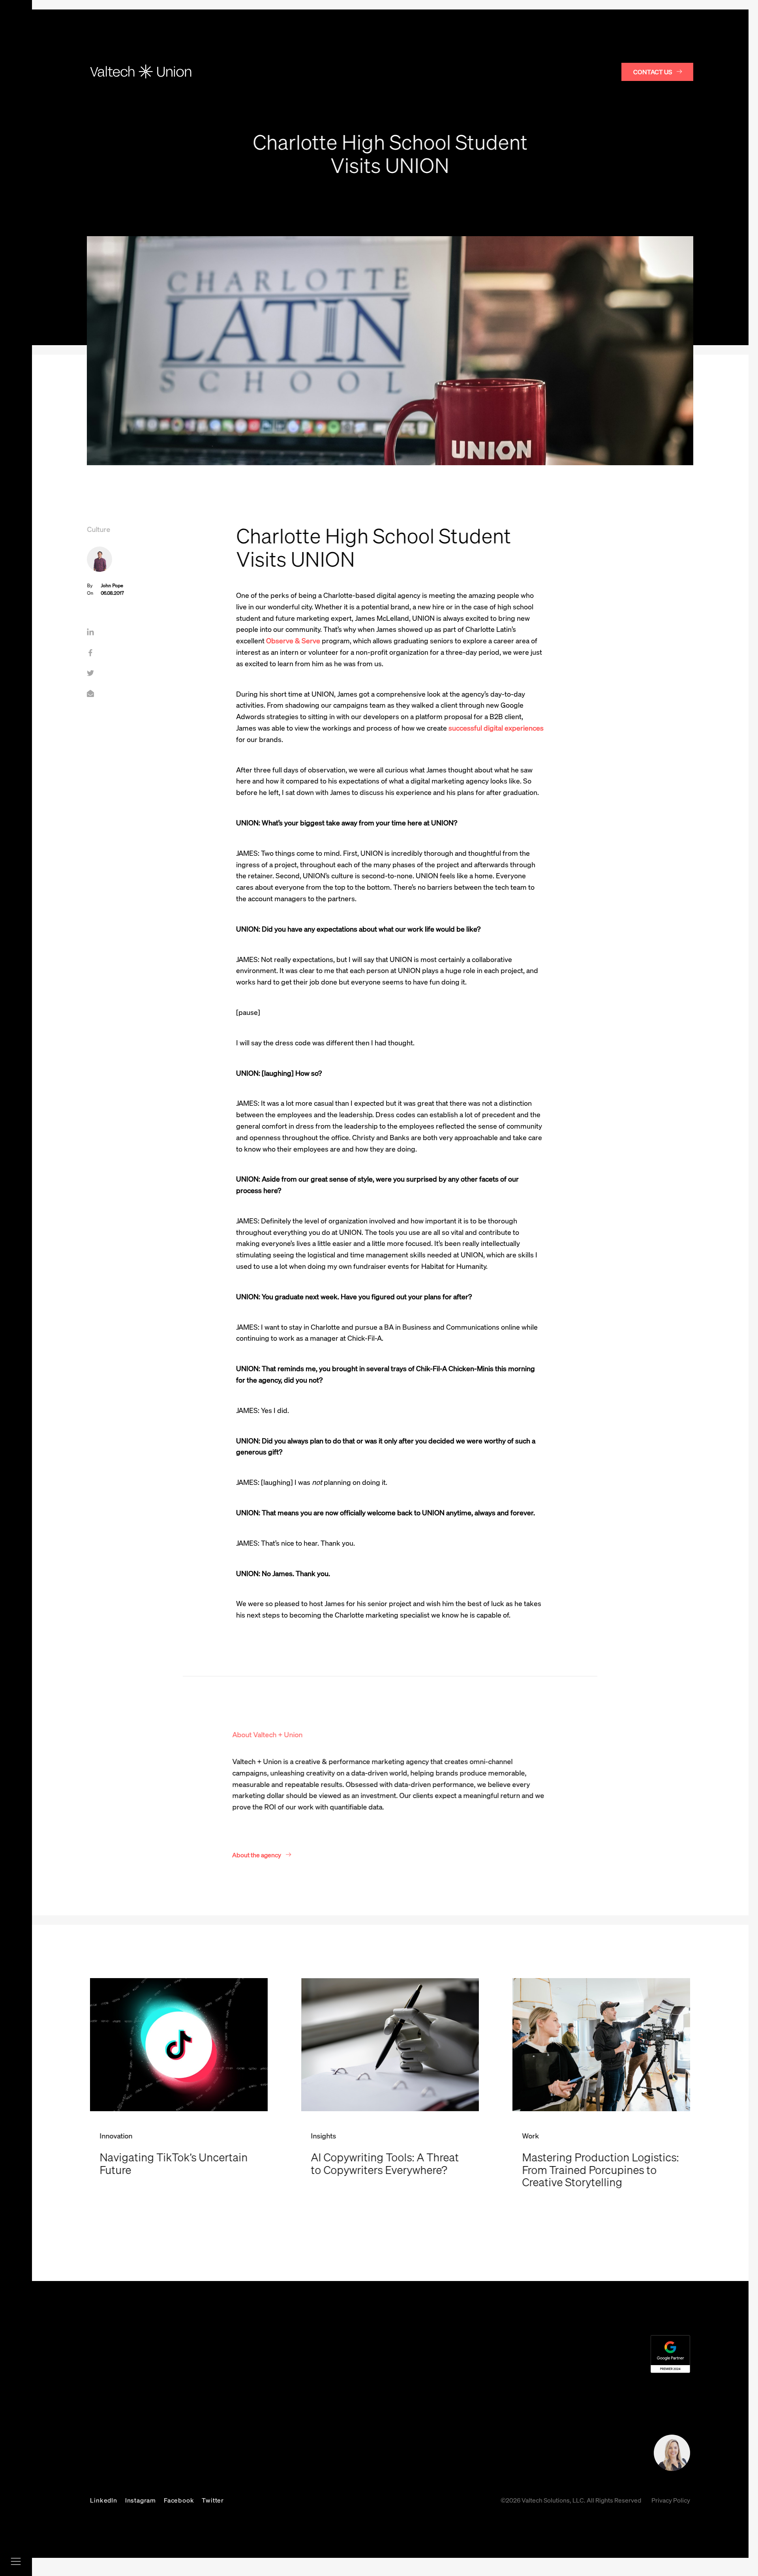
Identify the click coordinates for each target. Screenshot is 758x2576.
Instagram (141, 2500)
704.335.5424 (346, 2441)
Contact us (653, 72)
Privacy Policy (671, 2500)
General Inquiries (342, 2456)
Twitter (213, 2500)
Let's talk (577, 2456)
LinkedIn (103, 2500)
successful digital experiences (496, 728)
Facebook (179, 2500)
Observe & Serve (293, 641)
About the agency (257, 1855)
